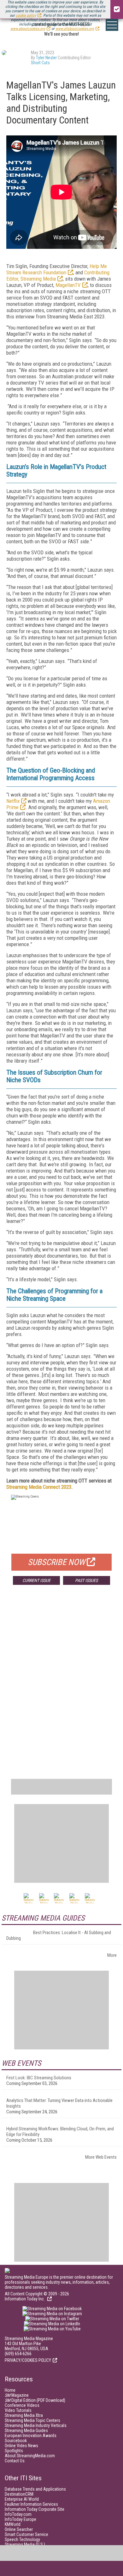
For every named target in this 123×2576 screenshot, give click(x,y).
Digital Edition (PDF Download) (35, 2400)
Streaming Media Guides (26, 2430)
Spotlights (14, 2451)
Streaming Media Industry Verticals (36, 2425)
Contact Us (15, 2461)
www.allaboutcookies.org (75, 29)
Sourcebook (16, 2441)
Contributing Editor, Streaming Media (58, 276)
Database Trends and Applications (35, 2489)
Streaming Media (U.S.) (25, 2545)
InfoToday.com (18, 2514)
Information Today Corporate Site (35, 2509)
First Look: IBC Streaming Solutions (39, 2078)
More (112, 1955)
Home (10, 2390)
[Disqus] (61, 1683)
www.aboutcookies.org (28, 29)
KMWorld (13, 2524)
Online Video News (21, 2446)
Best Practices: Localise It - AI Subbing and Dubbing (59, 1935)
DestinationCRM (19, 2494)
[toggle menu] (112, 25)
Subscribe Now (56, 1562)
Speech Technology (22, 2539)
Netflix (13, 801)
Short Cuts (40, 63)
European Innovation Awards (31, 2436)
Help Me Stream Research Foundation (57, 269)
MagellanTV (68, 285)
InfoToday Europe (20, 2519)
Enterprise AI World (22, 2499)
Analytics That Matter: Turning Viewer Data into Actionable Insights (59, 2103)
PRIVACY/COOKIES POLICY (28, 2360)
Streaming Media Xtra (24, 2415)
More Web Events (101, 2157)
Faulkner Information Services (31, 2504)
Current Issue (36, 1580)
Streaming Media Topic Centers (32, 2420)
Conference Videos (22, 2405)
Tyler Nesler (46, 58)
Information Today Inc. (25, 2299)
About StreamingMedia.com (30, 2456)
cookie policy (26, 15)
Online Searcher (19, 2529)
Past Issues (86, 1580)
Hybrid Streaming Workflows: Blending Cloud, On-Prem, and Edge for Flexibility (60, 2132)
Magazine (17, 2395)
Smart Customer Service (26, 2534)
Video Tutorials (18, 2410)
